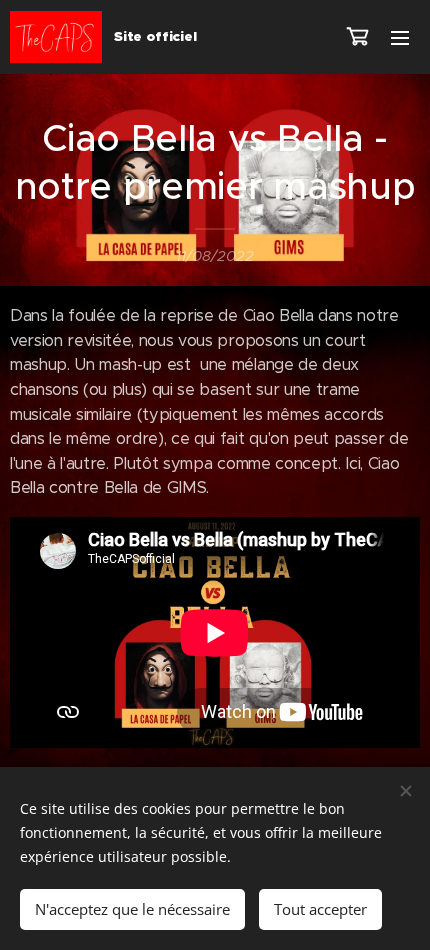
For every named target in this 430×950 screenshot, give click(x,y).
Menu (400, 37)
